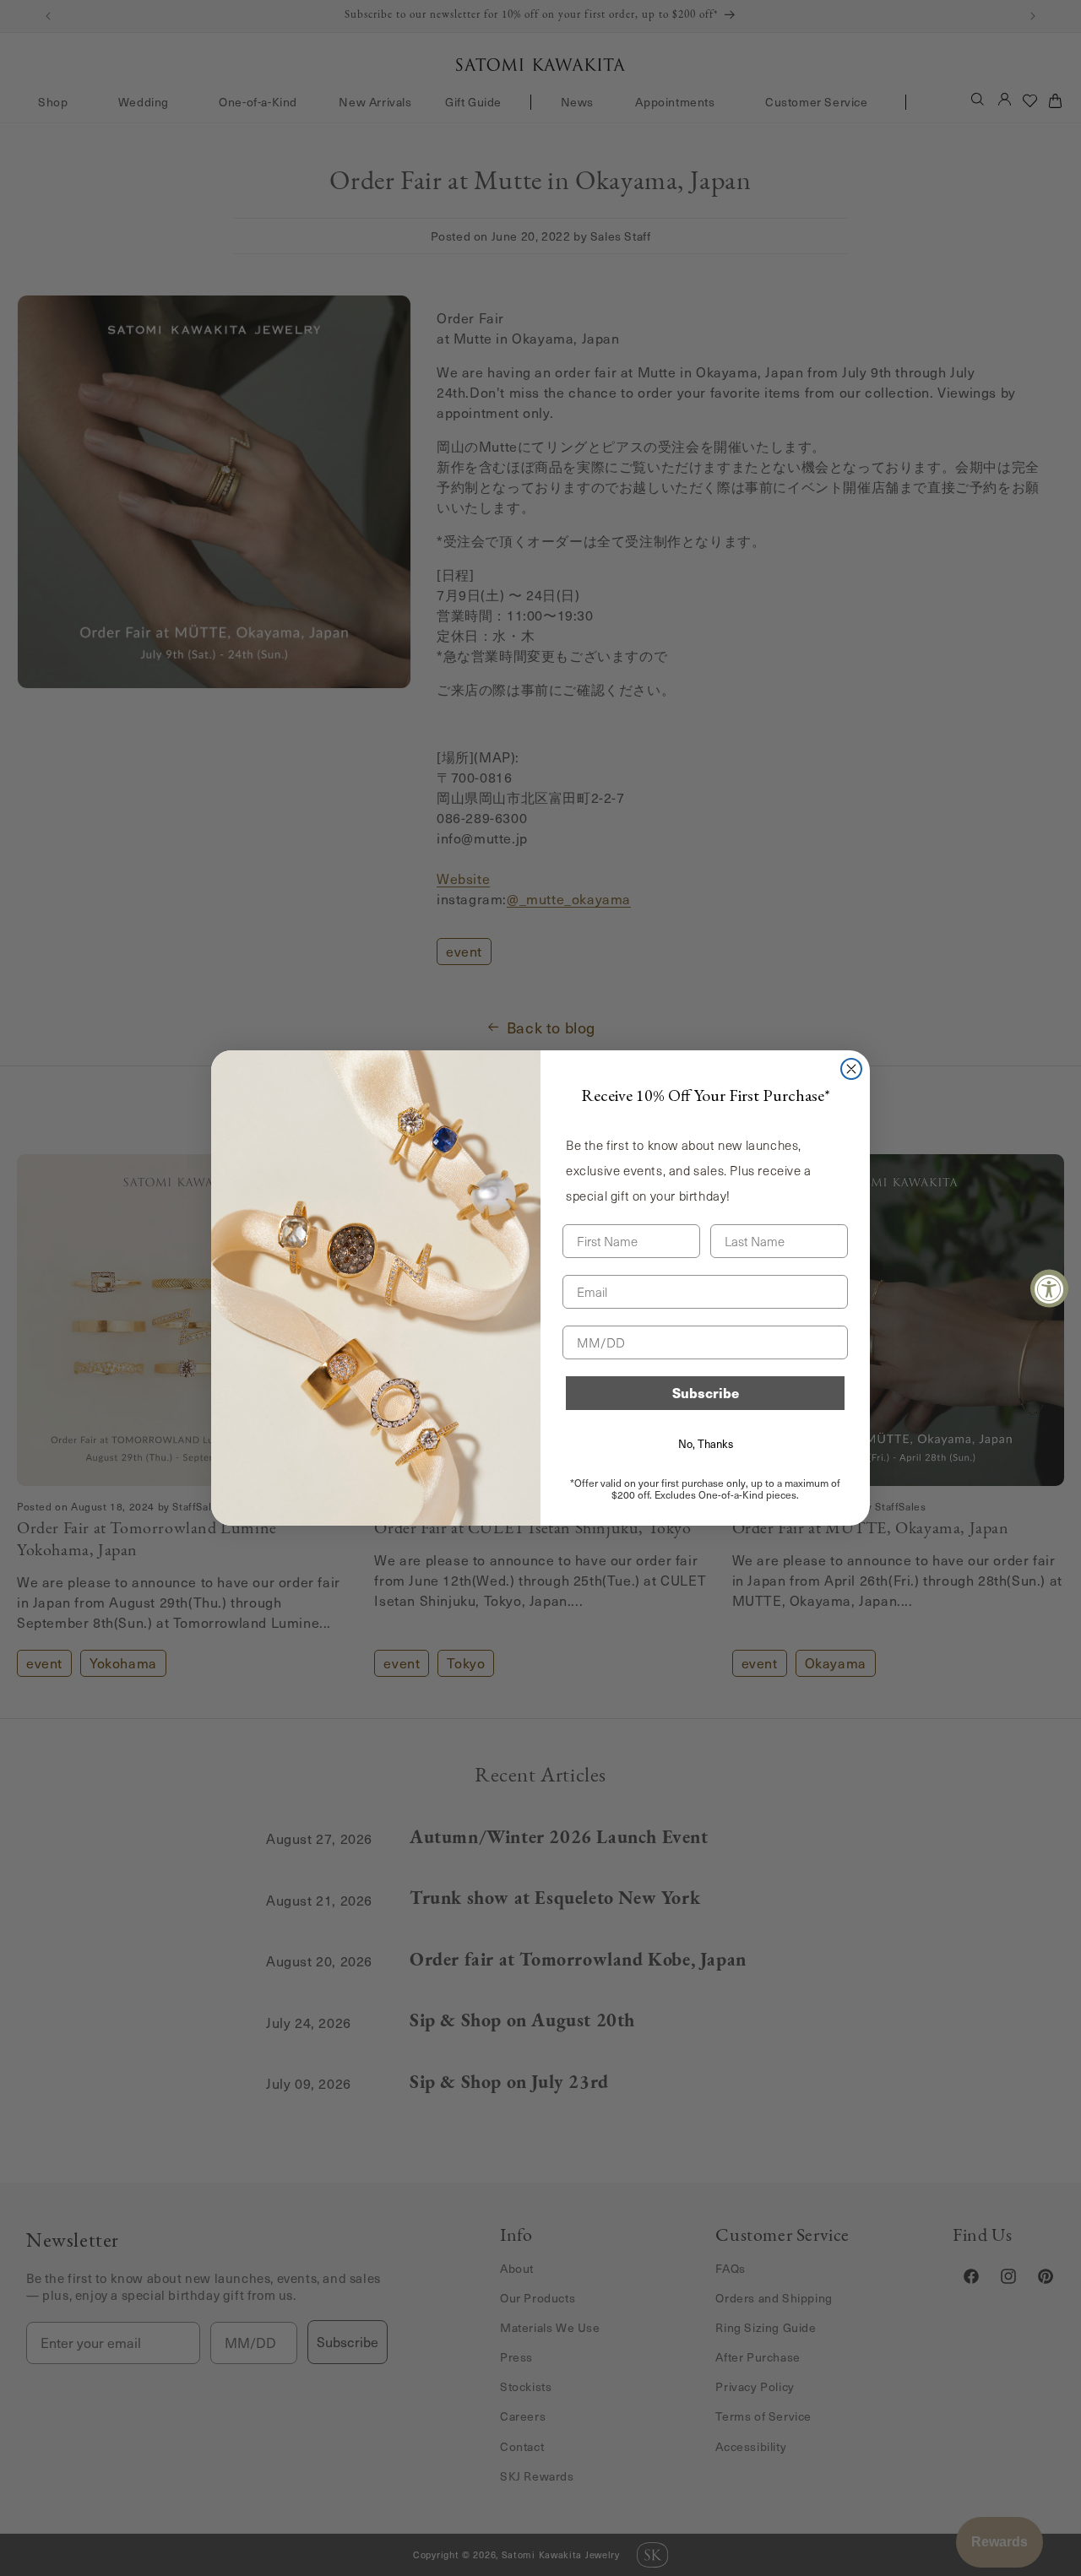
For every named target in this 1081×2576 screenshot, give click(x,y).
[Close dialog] (851, 1069)
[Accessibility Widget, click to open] (1049, 1288)
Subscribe (706, 1393)
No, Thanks (706, 1444)
